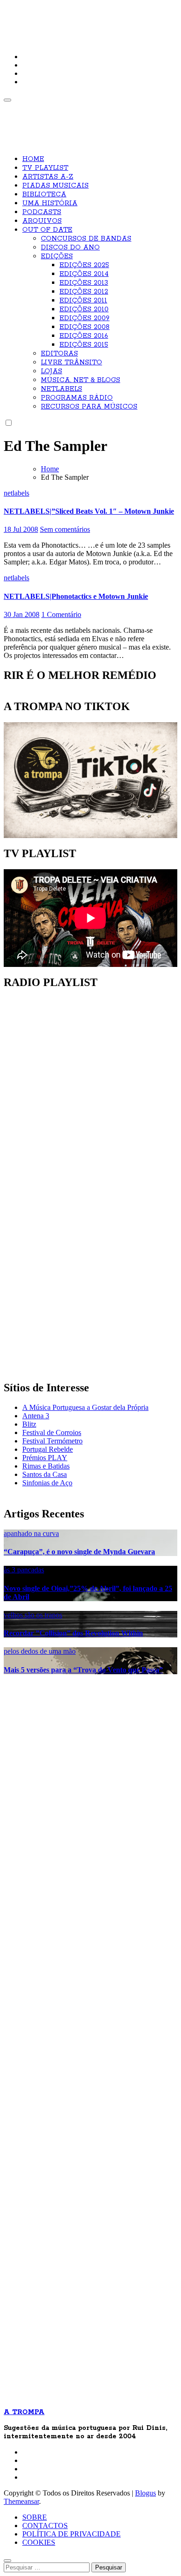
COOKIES (39, 2542)
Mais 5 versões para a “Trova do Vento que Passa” (83, 1670)
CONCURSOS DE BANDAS (86, 239)
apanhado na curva (31, 1533)
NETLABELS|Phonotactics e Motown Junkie (76, 596)
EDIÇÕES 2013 (84, 283)
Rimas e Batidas (46, 1466)
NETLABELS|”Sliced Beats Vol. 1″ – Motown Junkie (89, 511)
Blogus (145, 2493)
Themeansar (21, 2501)
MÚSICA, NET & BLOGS (81, 380)
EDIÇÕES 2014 (84, 274)
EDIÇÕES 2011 (83, 301)
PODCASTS (42, 212)
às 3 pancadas (24, 1570)
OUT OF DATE (47, 230)
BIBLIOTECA (44, 195)
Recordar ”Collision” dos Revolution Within (73, 1633)
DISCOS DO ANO (70, 248)
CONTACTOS (45, 2526)
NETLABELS (61, 389)
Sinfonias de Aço (47, 1483)
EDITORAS (59, 354)
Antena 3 (36, 1416)
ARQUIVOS (42, 221)
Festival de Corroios (52, 1432)
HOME (33, 159)
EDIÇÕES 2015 (84, 345)
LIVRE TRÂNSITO (71, 362)
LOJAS (52, 371)
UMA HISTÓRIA (50, 203)
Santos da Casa (45, 1474)
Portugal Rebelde (48, 1449)
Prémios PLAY (45, 1458)
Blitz (29, 1424)
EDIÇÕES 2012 (84, 292)
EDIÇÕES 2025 (84, 265)
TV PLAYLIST (45, 168)
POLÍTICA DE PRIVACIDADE (71, 2534)
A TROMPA (36, 14)
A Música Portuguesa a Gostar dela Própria (85, 1407)
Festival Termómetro (52, 1441)
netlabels (16, 493)
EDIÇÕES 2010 (84, 309)
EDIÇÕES (57, 256)
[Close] (7, 2561)
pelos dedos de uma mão (40, 1651)
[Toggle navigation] (7, 100)
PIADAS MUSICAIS (55, 186)
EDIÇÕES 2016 (84, 336)
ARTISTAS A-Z (48, 177)
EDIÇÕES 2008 (84, 327)
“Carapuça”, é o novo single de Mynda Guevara (79, 1552)
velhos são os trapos (33, 1615)
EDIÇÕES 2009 (84, 318)
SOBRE (35, 2517)
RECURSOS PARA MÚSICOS (89, 407)
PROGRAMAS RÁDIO (77, 398)
